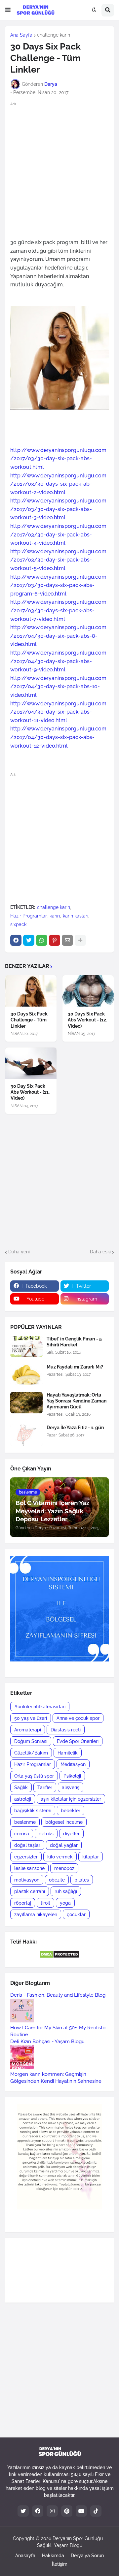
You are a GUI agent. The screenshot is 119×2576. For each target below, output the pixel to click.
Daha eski (100, 1252)
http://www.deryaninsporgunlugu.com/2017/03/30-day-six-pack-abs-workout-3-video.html (58, 509)
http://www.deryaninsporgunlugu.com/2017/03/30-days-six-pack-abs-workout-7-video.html (58, 610)
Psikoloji (72, 1776)
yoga (65, 1903)
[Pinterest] (55, 940)
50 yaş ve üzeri (31, 1718)
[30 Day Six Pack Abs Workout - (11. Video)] (31, 1063)
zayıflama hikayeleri (36, 1915)
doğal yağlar (64, 1845)
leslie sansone (29, 1868)
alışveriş (71, 1787)
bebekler (71, 1811)
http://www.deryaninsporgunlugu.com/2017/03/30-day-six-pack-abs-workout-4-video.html (58, 534)
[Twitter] (29, 940)
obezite (57, 1880)
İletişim (60, 2564)
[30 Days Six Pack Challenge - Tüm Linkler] (31, 991)
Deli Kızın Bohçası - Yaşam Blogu (47, 2042)
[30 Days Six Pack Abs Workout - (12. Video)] (88, 991)
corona (22, 1834)
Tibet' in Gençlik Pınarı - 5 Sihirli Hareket (74, 1342)
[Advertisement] (59, 170)
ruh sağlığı (66, 1891)
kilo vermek (60, 1857)
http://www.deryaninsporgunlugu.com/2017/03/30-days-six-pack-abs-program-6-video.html (58, 585)
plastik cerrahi (30, 1891)
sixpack (18, 924)
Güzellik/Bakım (31, 1753)
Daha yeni (19, 1252)
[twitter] (23, 2511)
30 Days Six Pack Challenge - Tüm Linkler (29, 1020)
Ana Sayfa (21, 35)
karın (55, 916)
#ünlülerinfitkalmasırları (40, 1707)
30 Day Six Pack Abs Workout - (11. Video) (30, 1092)
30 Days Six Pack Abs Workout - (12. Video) (87, 1020)
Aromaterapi (28, 1730)
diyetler (71, 1834)
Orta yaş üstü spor (34, 1776)
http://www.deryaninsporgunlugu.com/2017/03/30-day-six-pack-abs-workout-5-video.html (58, 560)
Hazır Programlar (28, 916)
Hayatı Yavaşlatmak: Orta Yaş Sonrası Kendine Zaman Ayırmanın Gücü (77, 1401)
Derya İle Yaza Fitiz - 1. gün (75, 1428)
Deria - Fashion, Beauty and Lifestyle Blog (58, 1995)
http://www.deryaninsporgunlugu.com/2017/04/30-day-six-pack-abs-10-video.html (58, 687)
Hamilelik (68, 1753)
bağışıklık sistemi (33, 1811)
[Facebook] (16, 940)
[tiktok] (96, 2511)
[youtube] (81, 2511)
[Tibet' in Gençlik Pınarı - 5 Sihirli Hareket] (26, 1347)
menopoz (64, 1868)
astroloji (23, 1799)
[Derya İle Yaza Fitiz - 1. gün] (26, 1435)
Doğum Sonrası (31, 1741)
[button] (8, 10)
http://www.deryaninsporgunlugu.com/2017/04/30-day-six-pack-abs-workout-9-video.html (58, 661)
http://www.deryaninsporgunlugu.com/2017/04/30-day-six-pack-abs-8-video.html (58, 636)
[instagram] (52, 2511)
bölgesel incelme (64, 1822)
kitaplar (91, 1857)
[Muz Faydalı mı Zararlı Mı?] (26, 1375)
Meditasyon (73, 1764)
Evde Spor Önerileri (78, 1741)
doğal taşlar (27, 1845)
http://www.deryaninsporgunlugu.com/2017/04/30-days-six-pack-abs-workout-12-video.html (58, 737)
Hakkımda (53, 2556)
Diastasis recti (66, 1730)
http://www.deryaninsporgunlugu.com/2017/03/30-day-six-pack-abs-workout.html (58, 459)
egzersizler (26, 1857)
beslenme (25, 1822)
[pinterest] (67, 2511)
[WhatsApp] (42, 940)
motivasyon (27, 1880)
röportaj (23, 1903)
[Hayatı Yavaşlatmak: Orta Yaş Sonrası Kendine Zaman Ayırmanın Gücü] (26, 1403)
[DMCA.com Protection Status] (60, 1957)
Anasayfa (25, 2556)
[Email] (67, 940)
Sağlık (21, 1787)
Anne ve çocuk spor (78, 1718)
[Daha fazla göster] (80, 940)
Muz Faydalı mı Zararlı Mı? (75, 1367)
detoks (46, 1834)
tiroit (45, 1903)
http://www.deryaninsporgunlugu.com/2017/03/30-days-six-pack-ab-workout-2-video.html (58, 484)
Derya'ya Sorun (87, 2556)
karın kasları (76, 916)
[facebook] (38, 2511)
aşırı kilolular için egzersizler (71, 1799)
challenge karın (54, 35)
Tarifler (45, 1787)
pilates (82, 1880)
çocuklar (76, 1915)
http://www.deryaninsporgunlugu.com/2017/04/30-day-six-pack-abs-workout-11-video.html (58, 712)
